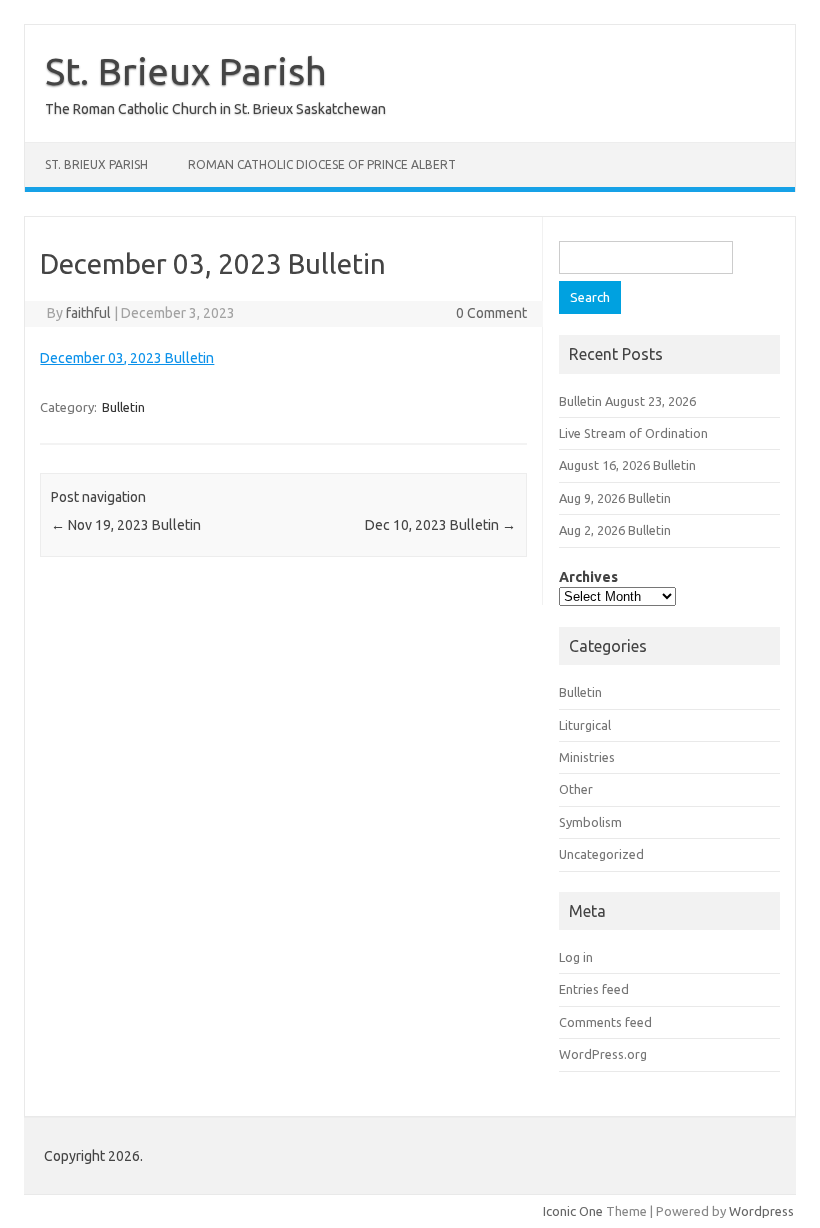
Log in (576, 957)
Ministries (587, 757)
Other (576, 789)
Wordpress (761, 1211)
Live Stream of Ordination (633, 433)
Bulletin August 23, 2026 (627, 401)
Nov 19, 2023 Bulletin (126, 525)
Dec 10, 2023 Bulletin (440, 525)
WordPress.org (603, 1054)
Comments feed (605, 1022)
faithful (88, 313)
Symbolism (590, 822)
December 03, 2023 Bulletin (127, 358)
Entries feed (594, 989)
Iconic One (573, 1211)
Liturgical (585, 725)
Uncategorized (601, 854)
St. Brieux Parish (186, 71)
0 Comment (491, 313)
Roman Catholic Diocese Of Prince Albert (322, 164)
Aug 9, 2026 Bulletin (615, 498)
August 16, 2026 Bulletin (627, 465)
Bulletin (123, 407)
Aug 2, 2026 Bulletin (615, 530)
